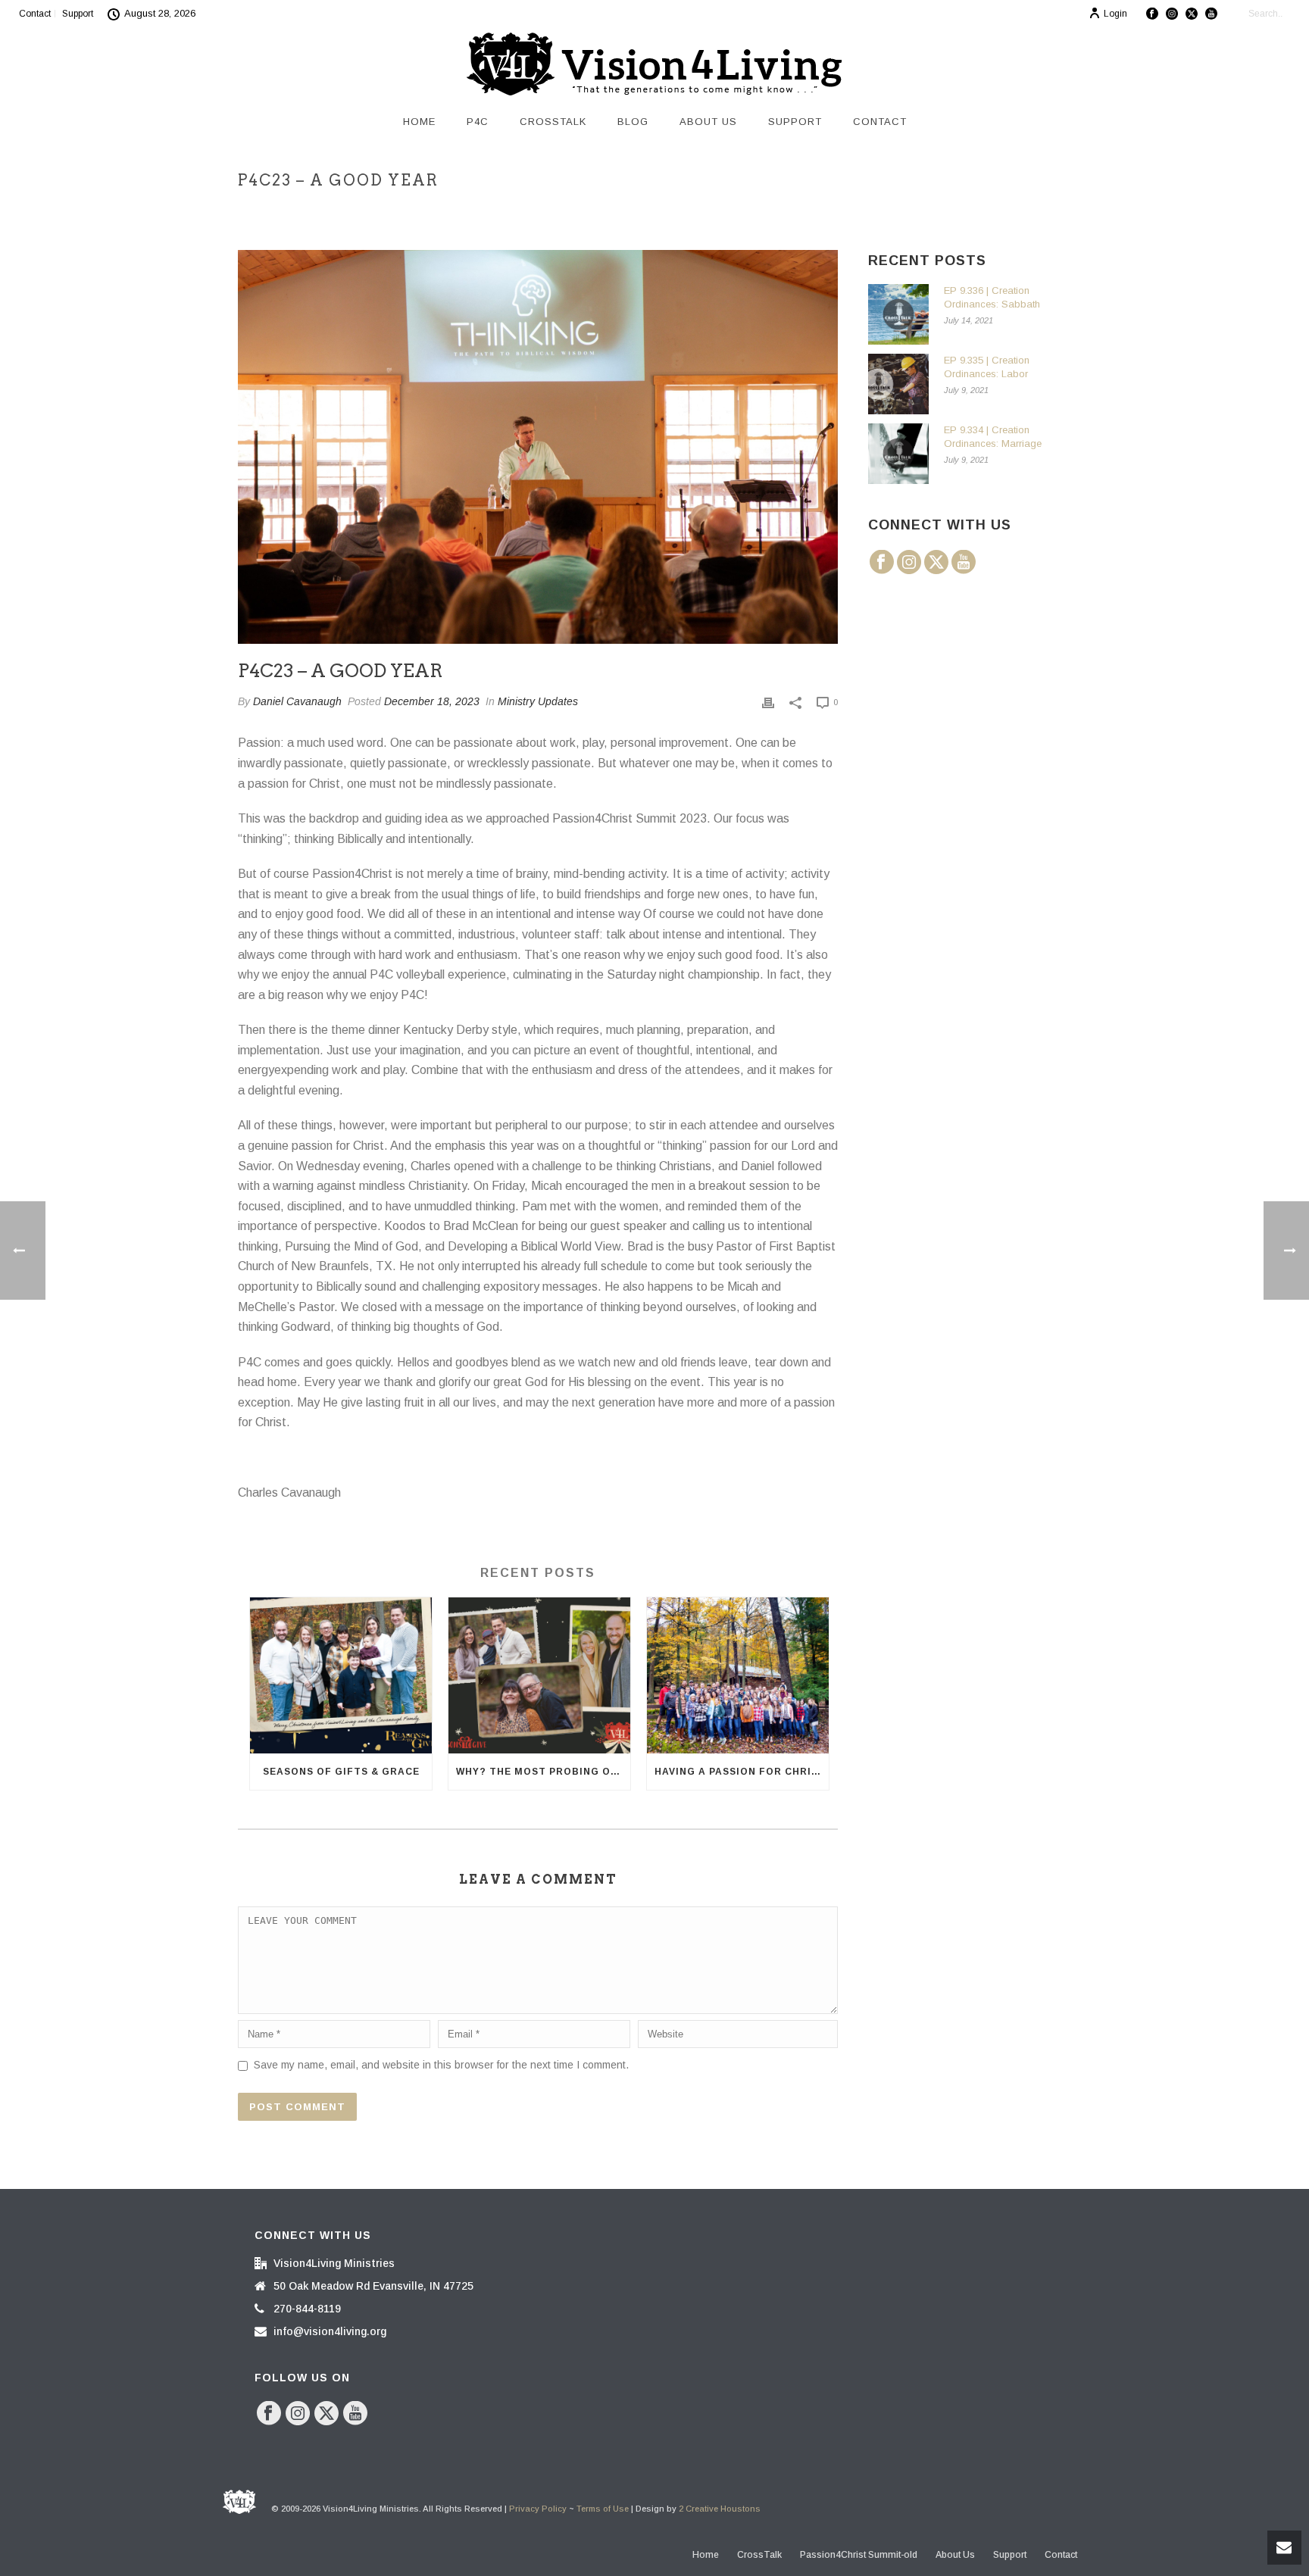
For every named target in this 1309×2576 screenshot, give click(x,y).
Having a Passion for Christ (740, 1772)
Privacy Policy (538, 2509)
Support (795, 122)
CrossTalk (553, 122)
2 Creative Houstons (720, 2509)
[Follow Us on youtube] (964, 563)
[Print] (768, 702)
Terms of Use (603, 2509)
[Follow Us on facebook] (882, 563)
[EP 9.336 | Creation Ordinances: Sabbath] (898, 314)
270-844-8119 (307, 2309)
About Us (708, 122)
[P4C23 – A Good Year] (538, 447)
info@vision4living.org (330, 2331)
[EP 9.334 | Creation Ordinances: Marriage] (898, 454)
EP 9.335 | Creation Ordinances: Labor (987, 367)
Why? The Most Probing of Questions (543, 1772)
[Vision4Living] (654, 64)
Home (419, 122)
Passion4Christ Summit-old (859, 2555)
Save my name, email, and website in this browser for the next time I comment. (441, 2065)
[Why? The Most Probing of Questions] (539, 1675)
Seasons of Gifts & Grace (341, 1772)
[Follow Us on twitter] (936, 563)
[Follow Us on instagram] (909, 563)
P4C (478, 122)
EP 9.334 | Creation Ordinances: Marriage (993, 437)
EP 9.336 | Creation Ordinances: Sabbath (992, 297)
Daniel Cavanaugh (297, 701)
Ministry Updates (538, 701)
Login (1115, 14)
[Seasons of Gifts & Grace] (341, 1675)
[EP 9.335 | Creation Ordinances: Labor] (898, 384)
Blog (633, 122)
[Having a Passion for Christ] (738, 1675)
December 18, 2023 (432, 701)
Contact (880, 122)
